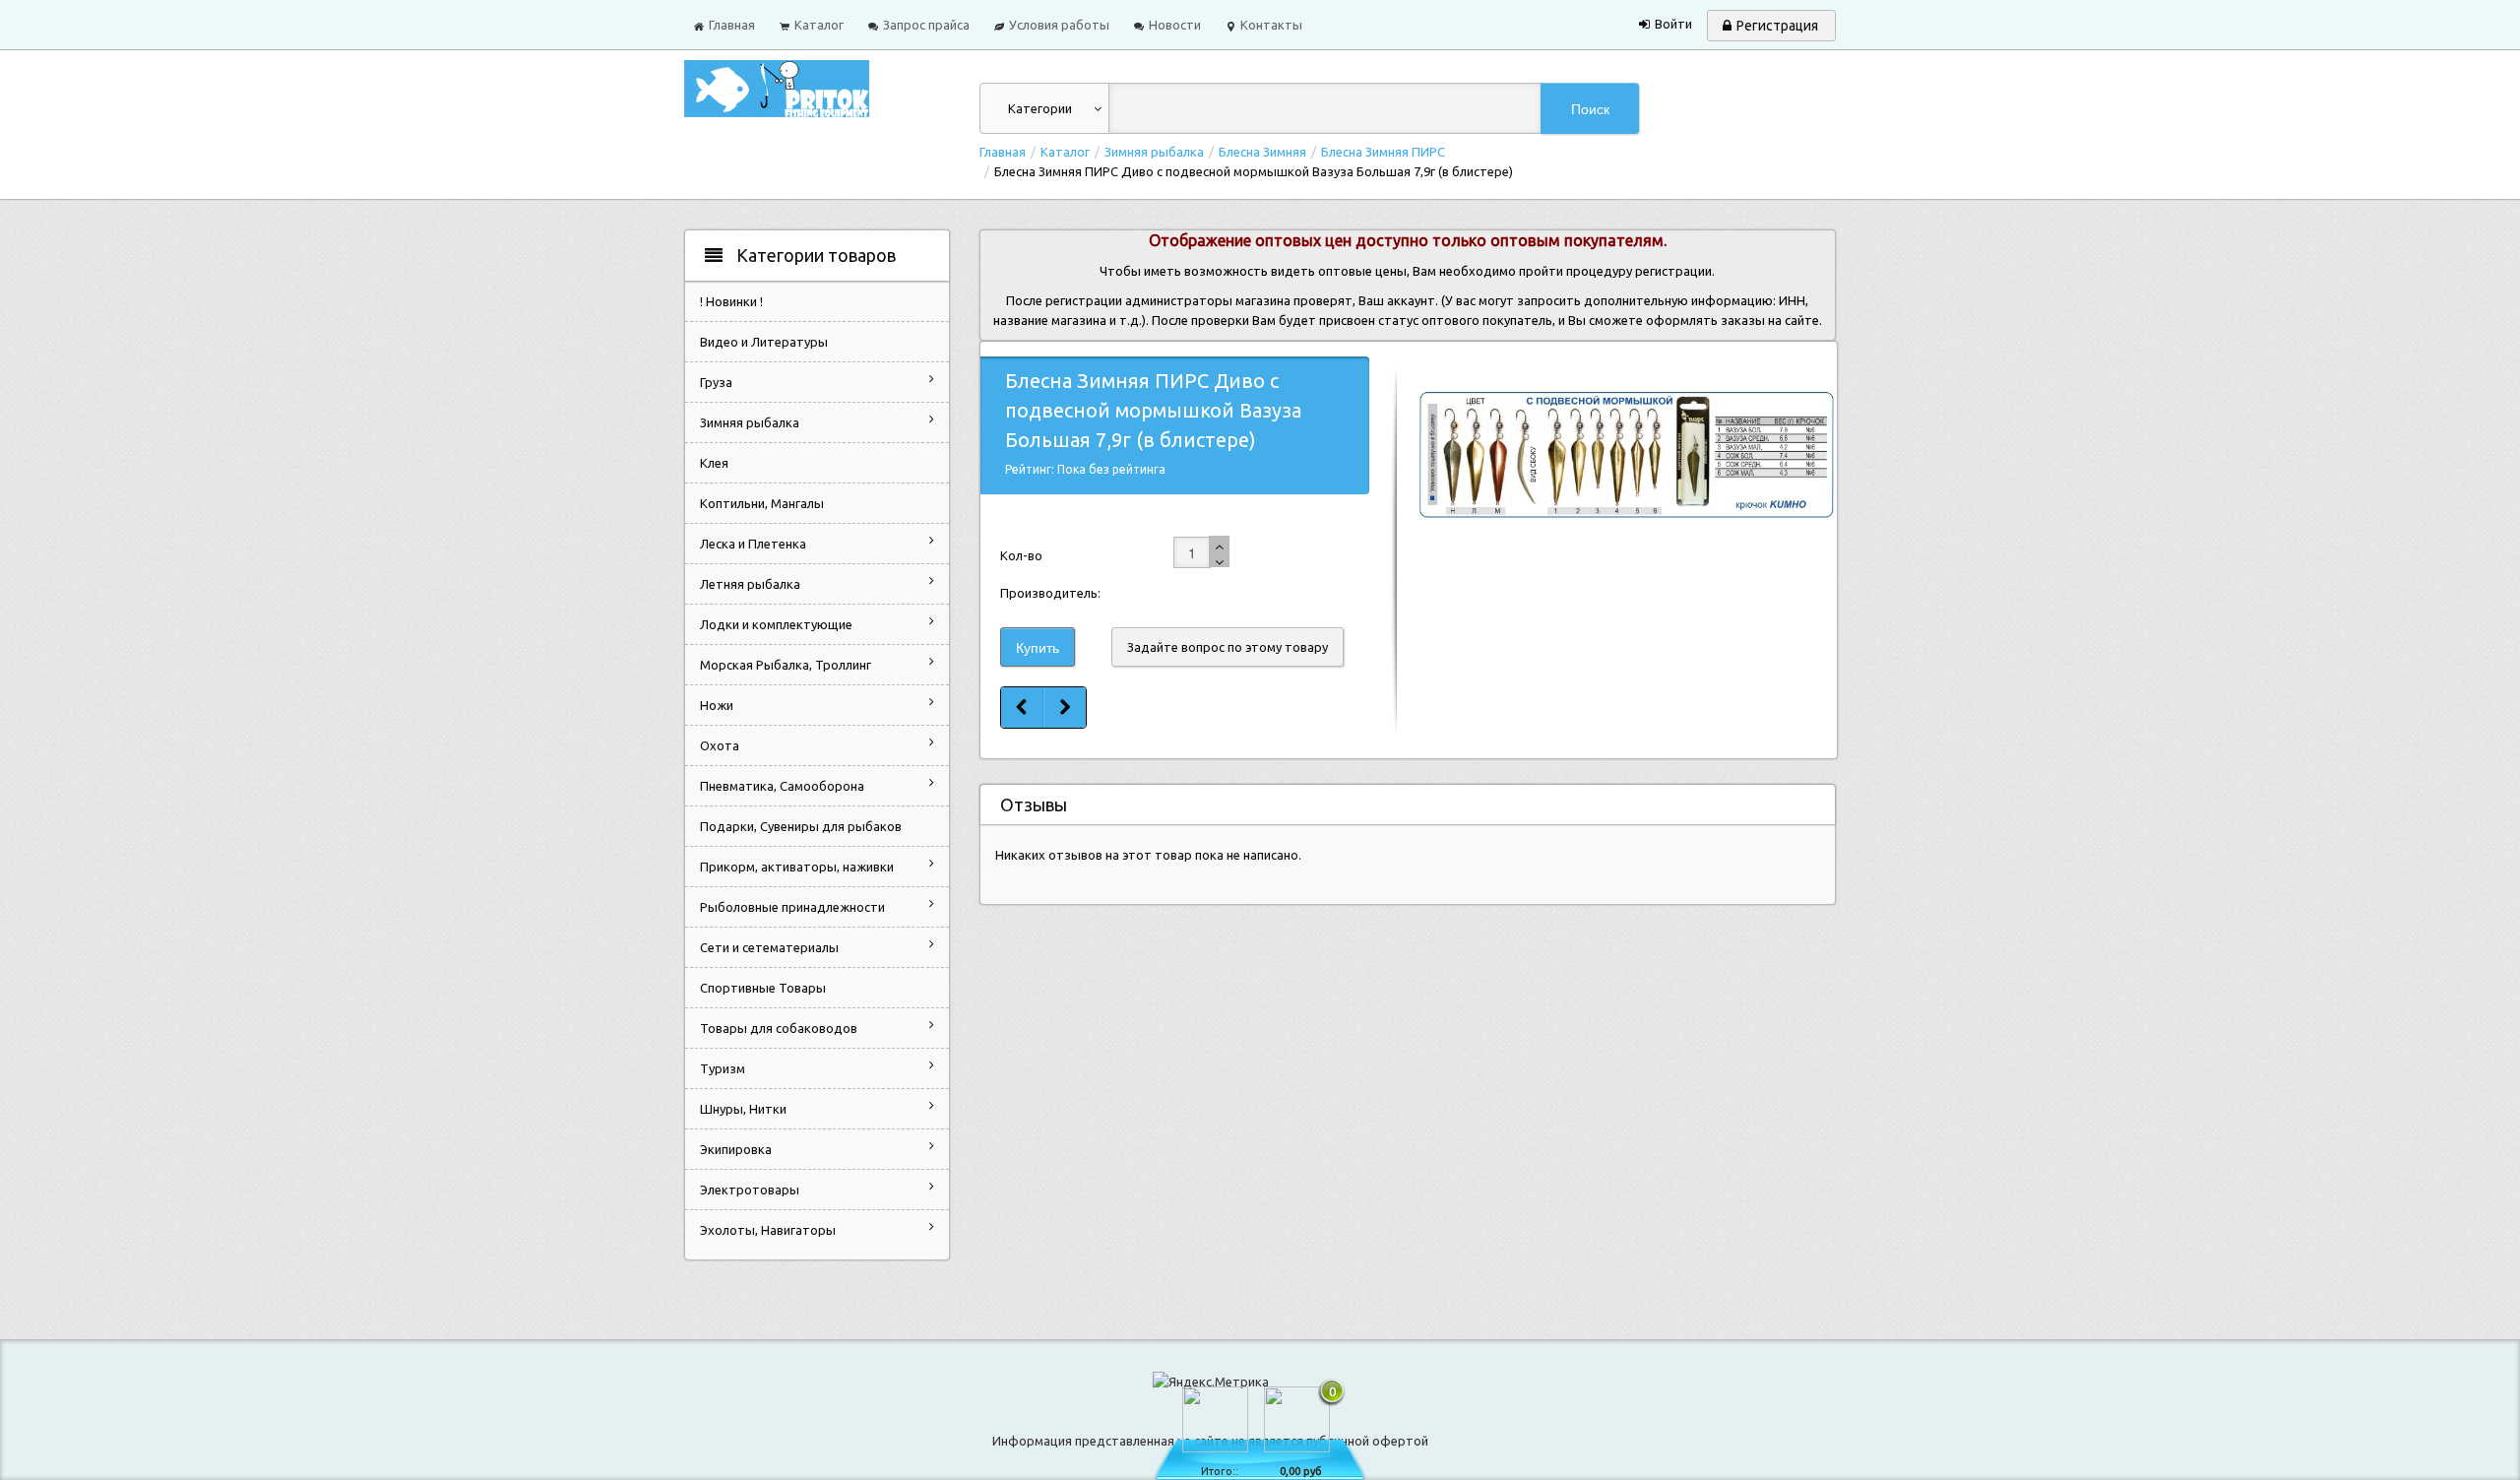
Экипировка (736, 1149)
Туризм (723, 1068)
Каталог (1065, 152)
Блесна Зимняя (1262, 152)
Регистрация (1777, 26)
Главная (1003, 152)
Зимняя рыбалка (1154, 152)
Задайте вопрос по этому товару (1228, 647)
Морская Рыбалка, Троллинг (786, 665)
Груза (716, 382)
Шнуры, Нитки (743, 1109)
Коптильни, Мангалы (762, 503)
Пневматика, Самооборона (782, 786)
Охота (720, 745)
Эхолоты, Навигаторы (768, 1230)
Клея (714, 463)
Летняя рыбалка (750, 584)
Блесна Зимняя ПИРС (1383, 152)
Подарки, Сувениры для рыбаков (801, 826)
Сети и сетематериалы (769, 947)
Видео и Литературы (764, 342)
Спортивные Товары (763, 988)
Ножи (717, 705)
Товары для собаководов (779, 1028)
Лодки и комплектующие (776, 624)
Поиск (1590, 108)
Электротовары (750, 1190)
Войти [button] (1673, 24)
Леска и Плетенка (753, 544)
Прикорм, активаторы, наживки (797, 867)
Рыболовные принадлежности (792, 907)
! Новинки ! (731, 301)
